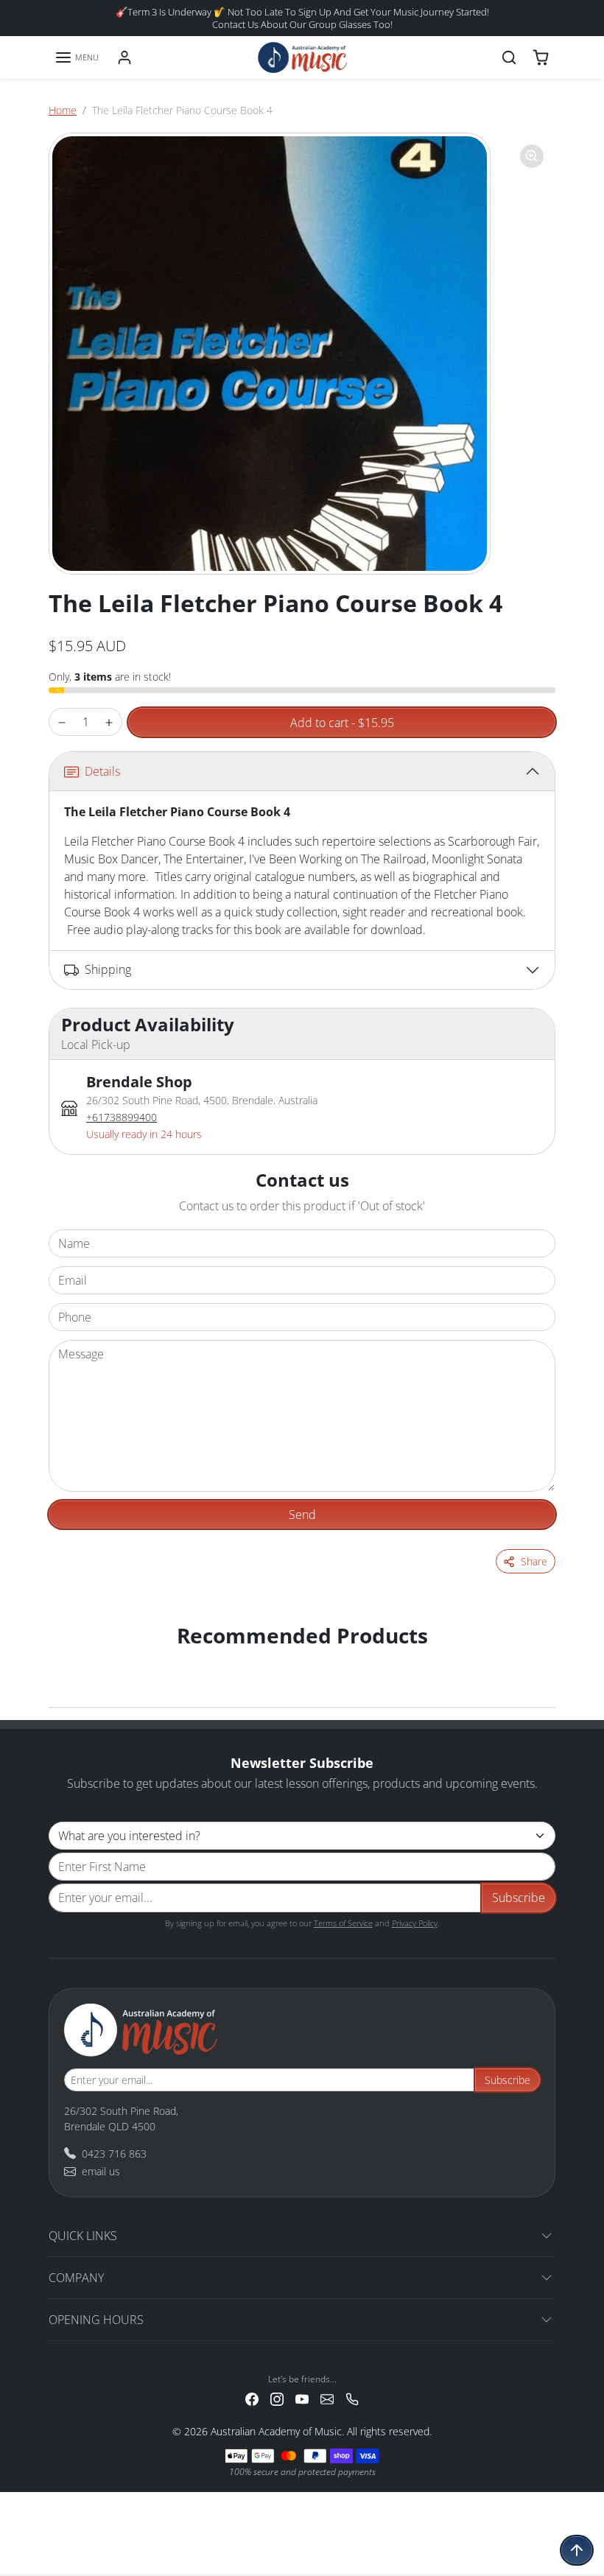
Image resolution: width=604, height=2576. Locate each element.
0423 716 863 (114, 2154)
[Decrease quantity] (62, 722)
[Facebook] (252, 2398)
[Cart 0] (541, 57)
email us (101, 2171)
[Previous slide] (68, 1660)
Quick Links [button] (83, 2236)
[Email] (327, 2398)
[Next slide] (536, 1660)
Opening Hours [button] (96, 2320)
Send (302, 1515)
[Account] (124, 57)
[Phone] (352, 2398)
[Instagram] (277, 2398)
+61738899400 (122, 1117)
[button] (77, 57)
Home (63, 110)
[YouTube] (302, 2398)
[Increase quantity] (109, 722)
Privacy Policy (415, 1923)
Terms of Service (343, 1923)
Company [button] (76, 2278)
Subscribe (519, 1898)
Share (534, 1561)
